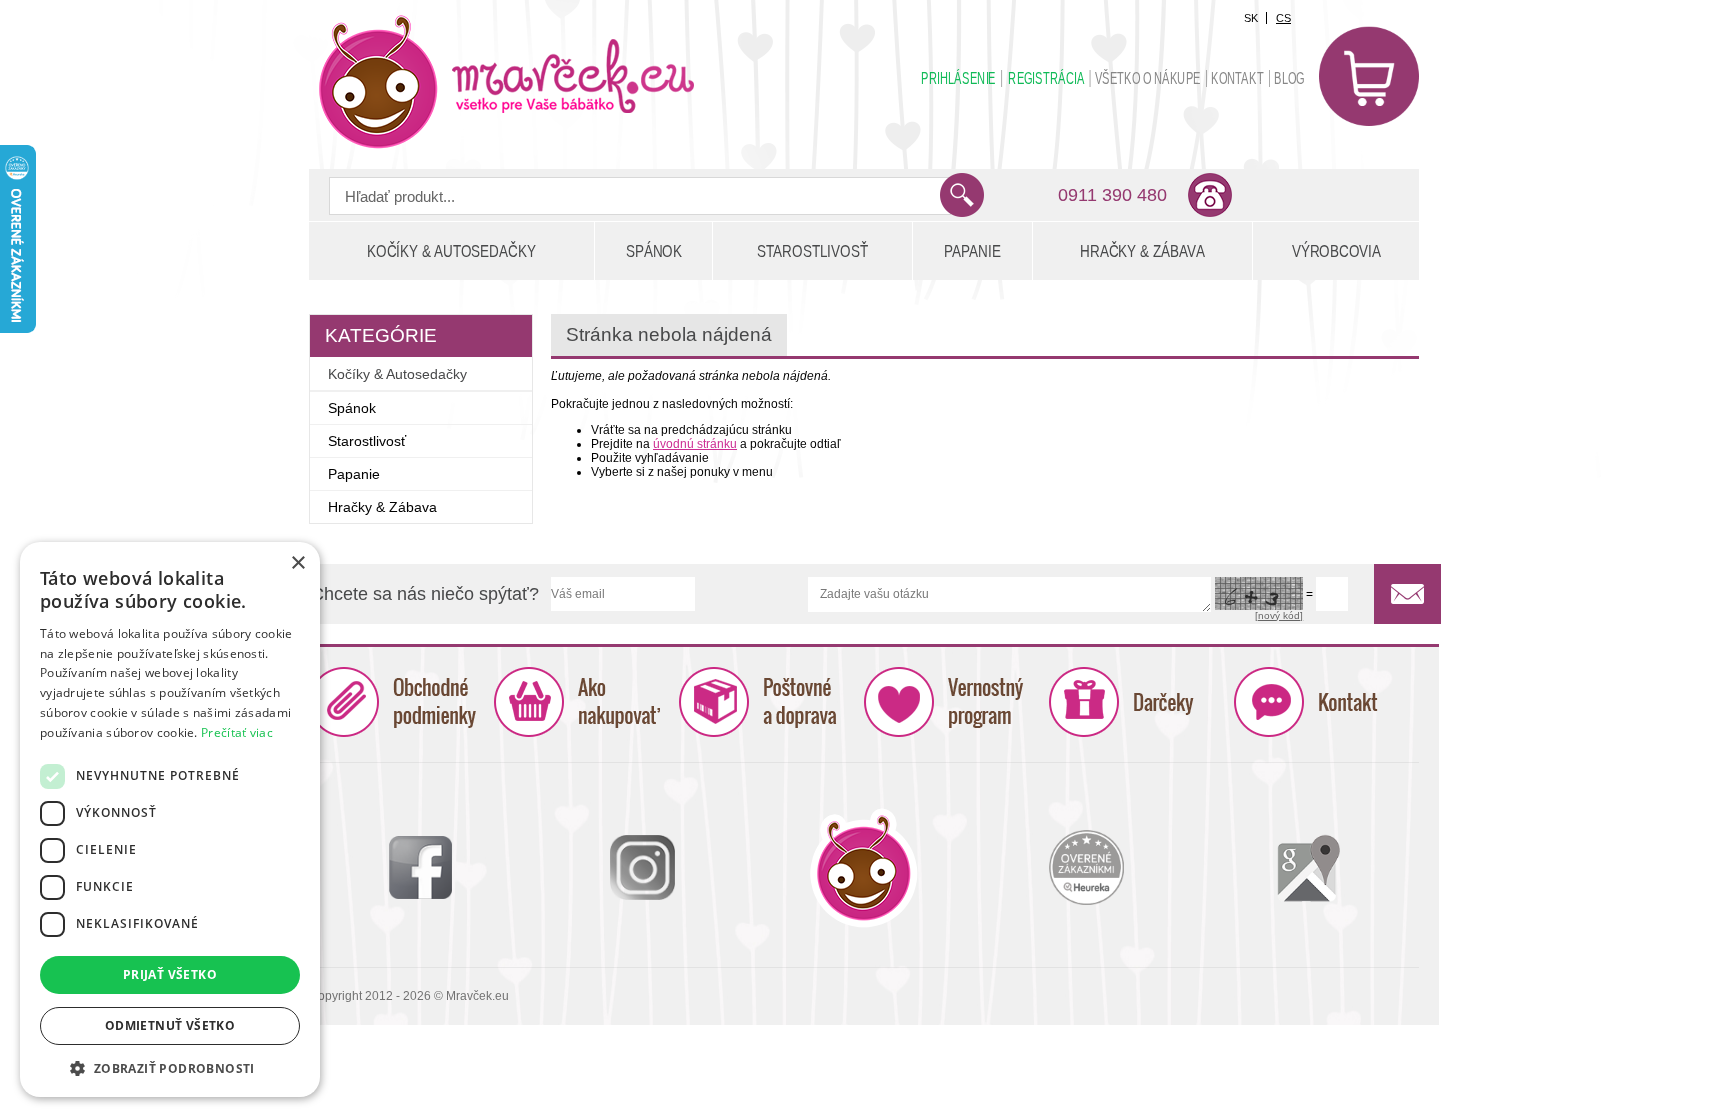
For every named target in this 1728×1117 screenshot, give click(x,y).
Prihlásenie (958, 78)
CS (1283, 18)
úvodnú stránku (695, 444)
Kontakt (1237, 78)
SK (1251, 18)
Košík (1369, 76)
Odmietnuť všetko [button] (170, 1025)
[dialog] (170, 819)
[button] (170, 1067)
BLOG (1289, 78)
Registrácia (1046, 78)
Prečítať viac (237, 732)
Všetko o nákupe (1148, 78)
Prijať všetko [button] (170, 974)
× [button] (297, 563)
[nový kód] (1279, 615)
